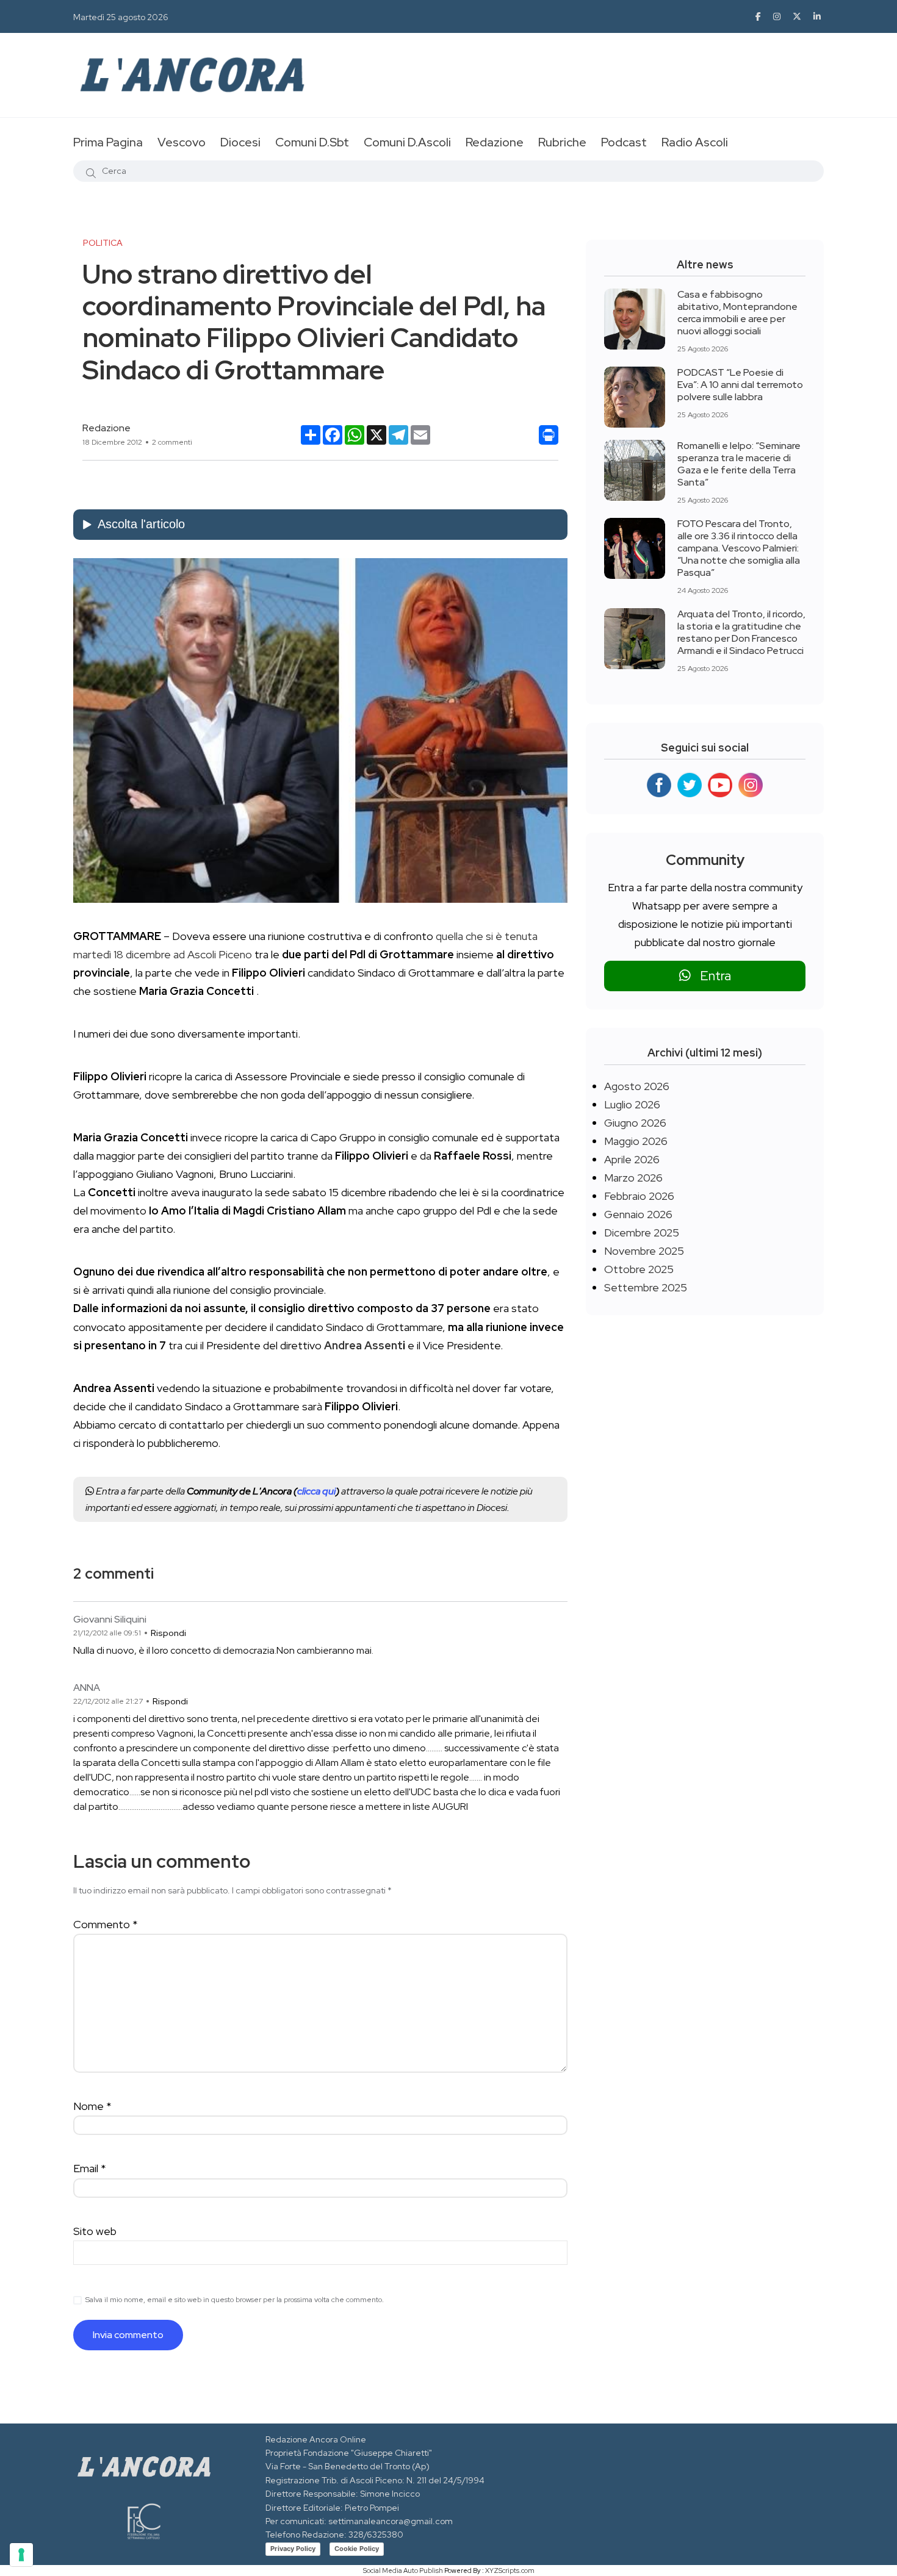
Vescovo (182, 142)
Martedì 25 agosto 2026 (121, 17)
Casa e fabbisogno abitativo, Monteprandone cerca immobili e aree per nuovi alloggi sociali (737, 313)
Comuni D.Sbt (312, 142)
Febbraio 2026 (639, 1196)
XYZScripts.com (510, 2571)
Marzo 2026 (633, 1178)
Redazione (495, 142)
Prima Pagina (108, 142)
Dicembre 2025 (642, 1232)
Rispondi (168, 1633)
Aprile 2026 (632, 1159)
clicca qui (316, 1491)
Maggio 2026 (636, 1141)
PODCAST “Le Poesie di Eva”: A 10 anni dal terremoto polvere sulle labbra (740, 385)
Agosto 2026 (637, 1086)
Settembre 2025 (646, 1287)
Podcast (624, 142)
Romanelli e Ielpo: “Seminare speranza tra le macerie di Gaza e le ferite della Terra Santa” (739, 464)
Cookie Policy (357, 2549)
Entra (711, 976)
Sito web (95, 2231)
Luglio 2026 (632, 1104)
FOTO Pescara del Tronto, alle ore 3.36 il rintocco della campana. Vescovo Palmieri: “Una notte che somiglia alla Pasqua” (739, 548)
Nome (92, 2106)
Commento (106, 1924)
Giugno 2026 (635, 1123)
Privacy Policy (293, 2549)
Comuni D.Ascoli (407, 142)
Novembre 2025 (644, 1251)
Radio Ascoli (695, 142)
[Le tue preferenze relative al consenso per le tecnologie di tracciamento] (21, 2555)
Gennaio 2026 (638, 1214)
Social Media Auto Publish (403, 2571)
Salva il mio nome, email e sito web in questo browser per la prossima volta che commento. (235, 2300)
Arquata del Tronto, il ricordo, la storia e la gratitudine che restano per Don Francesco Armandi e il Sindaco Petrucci (741, 632)
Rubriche (562, 142)
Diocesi (240, 142)
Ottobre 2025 (639, 1269)
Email (90, 2168)
